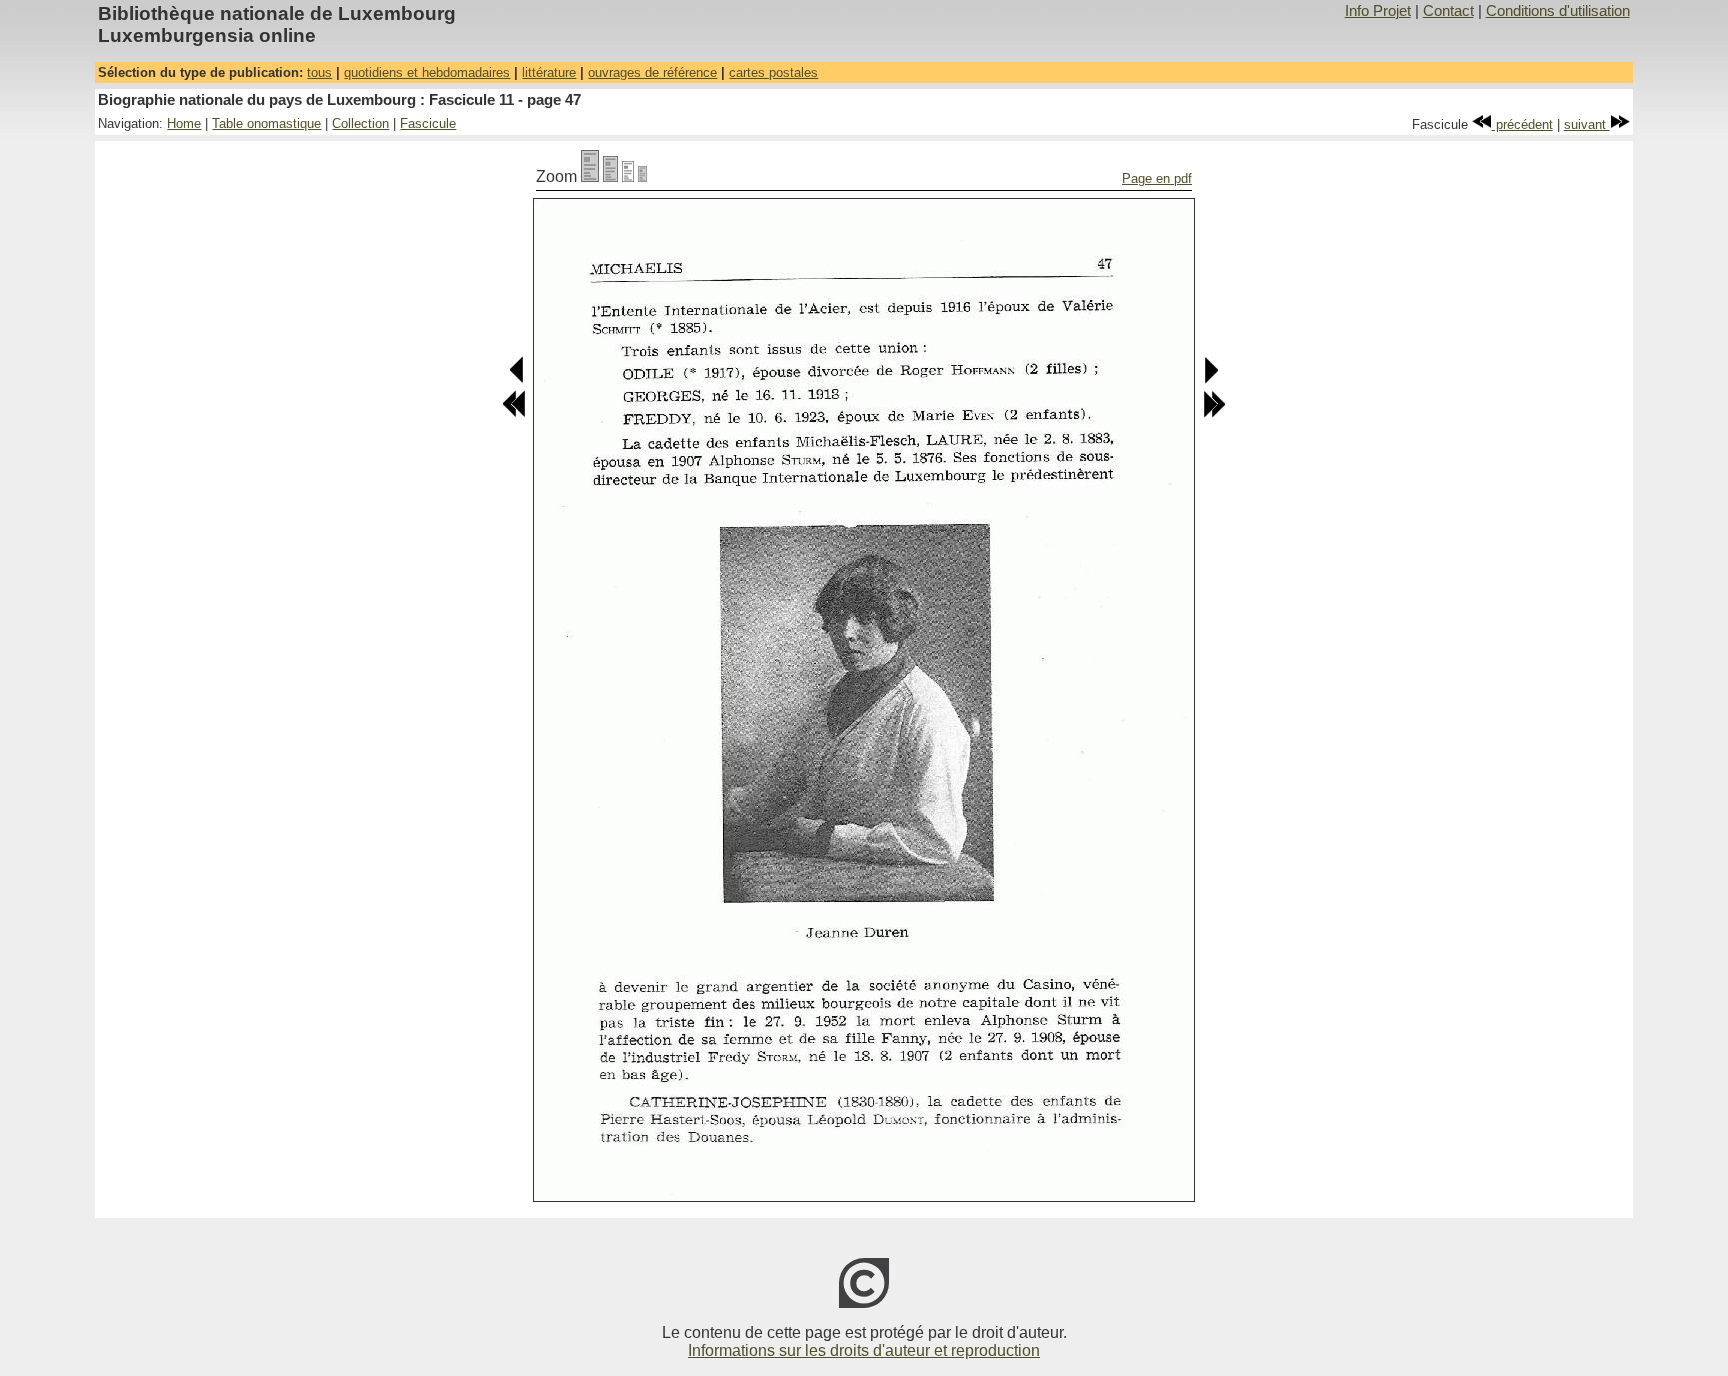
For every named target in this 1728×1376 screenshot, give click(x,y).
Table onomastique (266, 123)
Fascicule (428, 123)
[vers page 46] (517, 379)
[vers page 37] (514, 413)
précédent (1522, 124)
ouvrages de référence (652, 72)
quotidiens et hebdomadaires (427, 72)
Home (184, 123)
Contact (1448, 11)
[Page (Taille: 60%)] (628, 176)
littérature (549, 72)
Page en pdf (1157, 178)
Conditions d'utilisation (1558, 11)
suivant (1587, 124)
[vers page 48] (1210, 379)
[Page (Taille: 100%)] (590, 176)
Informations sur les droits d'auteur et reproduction (864, 1350)
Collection (360, 123)
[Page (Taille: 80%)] (610, 176)
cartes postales (773, 72)
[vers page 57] (1214, 413)
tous (319, 72)
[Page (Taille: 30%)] (642, 176)
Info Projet (1378, 11)
